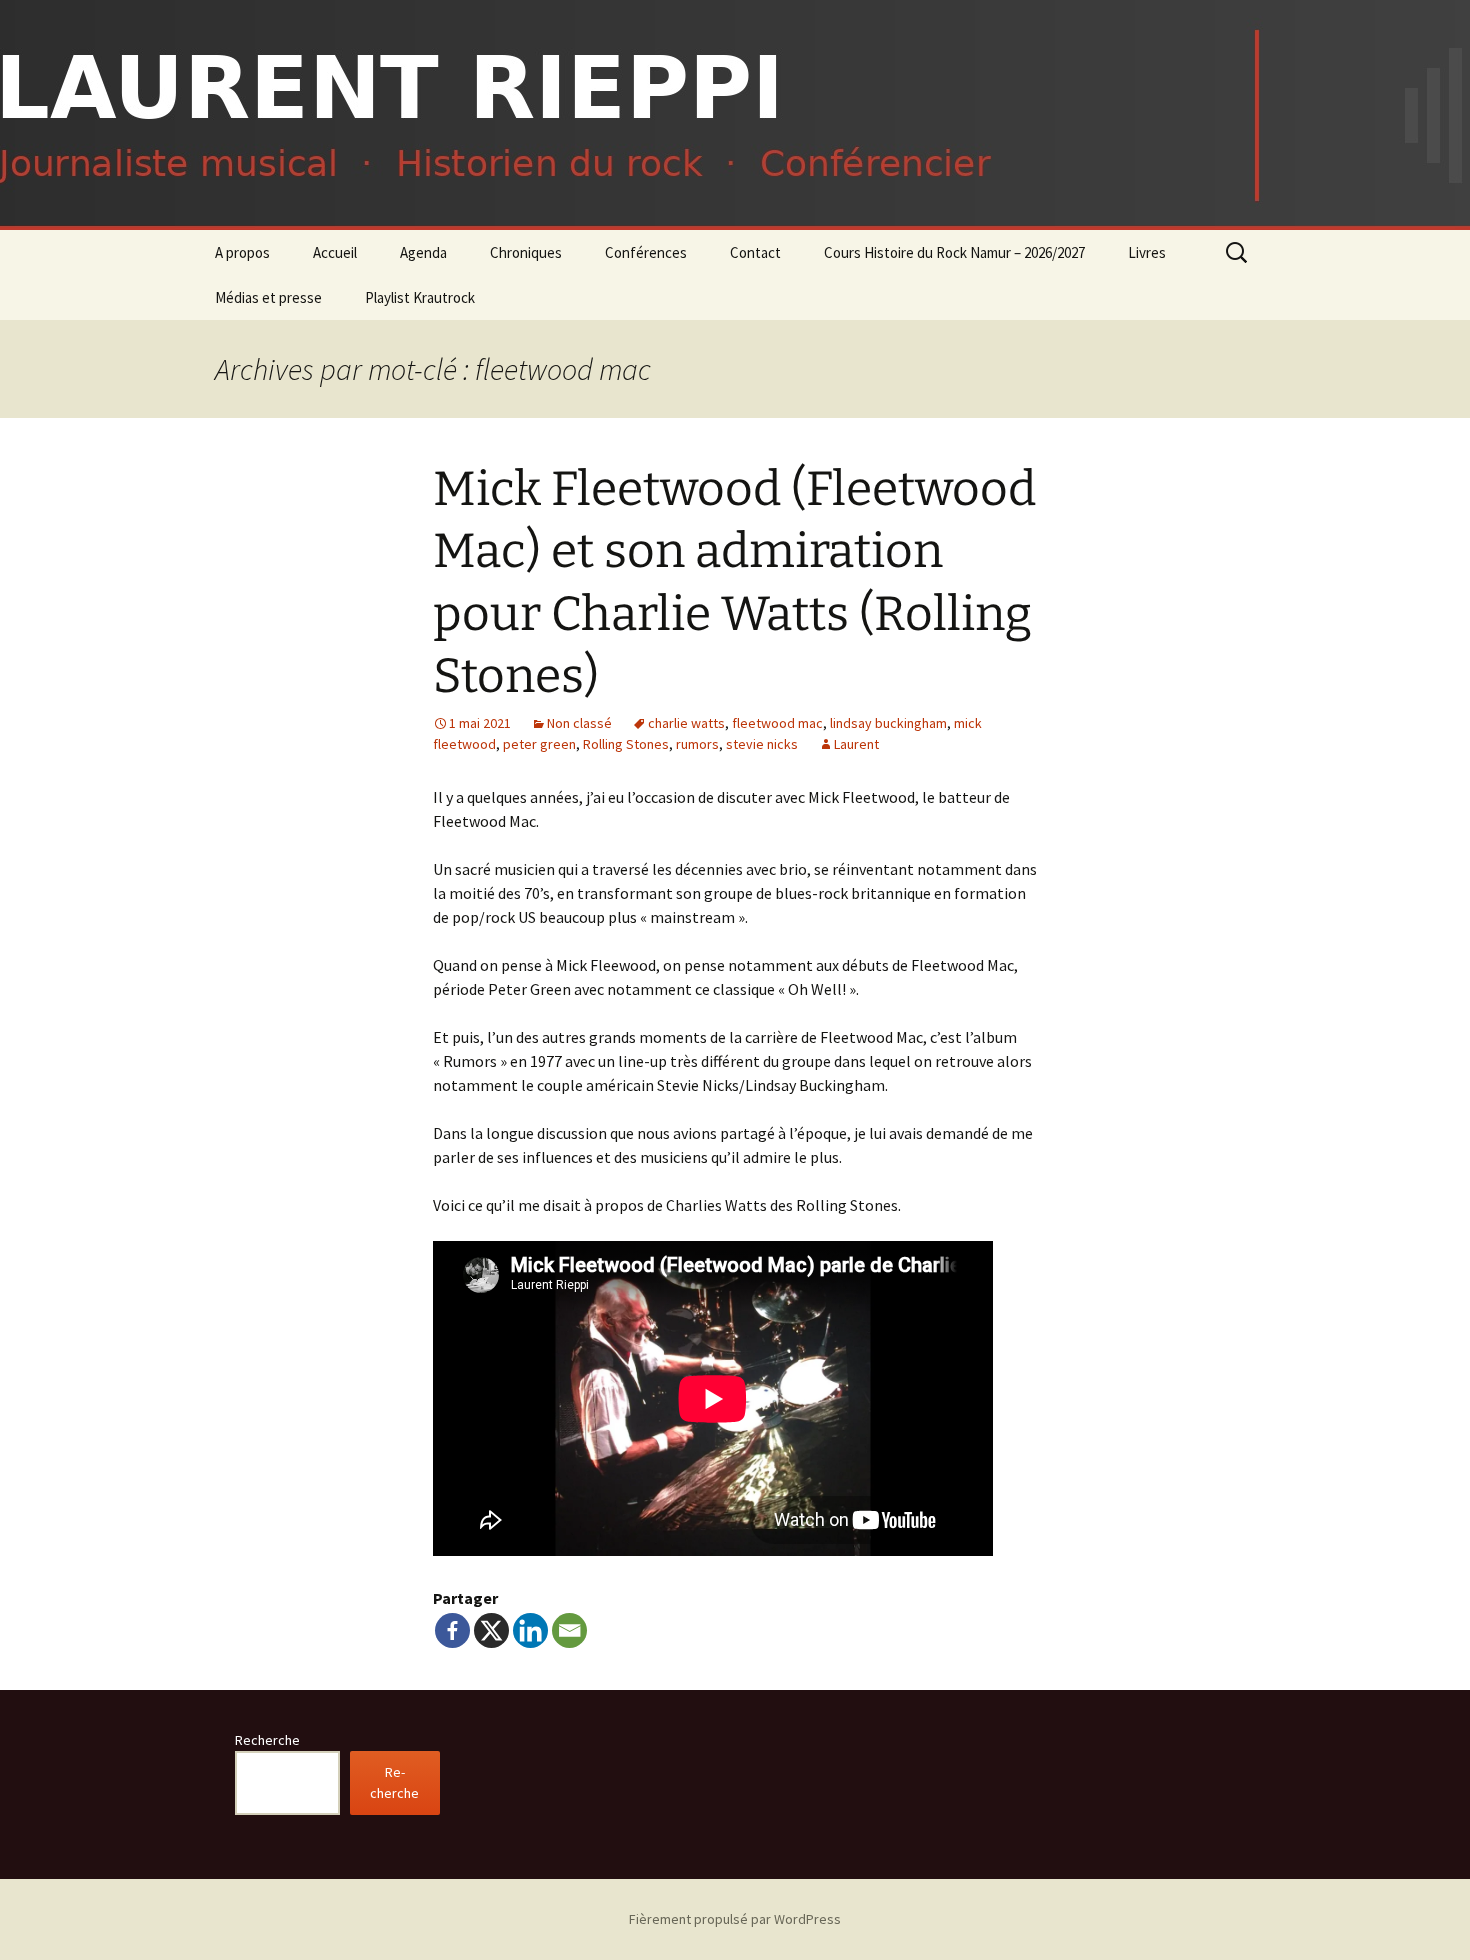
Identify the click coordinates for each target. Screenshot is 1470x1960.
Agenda (423, 252)
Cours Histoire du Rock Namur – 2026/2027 (954, 252)
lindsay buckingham (888, 723)
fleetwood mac (777, 723)
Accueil (335, 252)
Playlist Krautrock (420, 297)
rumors (697, 744)
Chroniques (526, 252)
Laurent (856, 744)
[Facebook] (452, 1630)
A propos (242, 252)
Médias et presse (268, 297)
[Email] (569, 1630)
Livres (1147, 252)
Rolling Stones (626, 744)
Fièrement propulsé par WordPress (735, 1919)
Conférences (646, 252)
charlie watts (686, 723)
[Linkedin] (530, 1630)
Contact (755, 252)
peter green (539, 744)
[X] (491, 1630)
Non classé (579, 723)
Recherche (267, 1740)
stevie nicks (762, 744)
